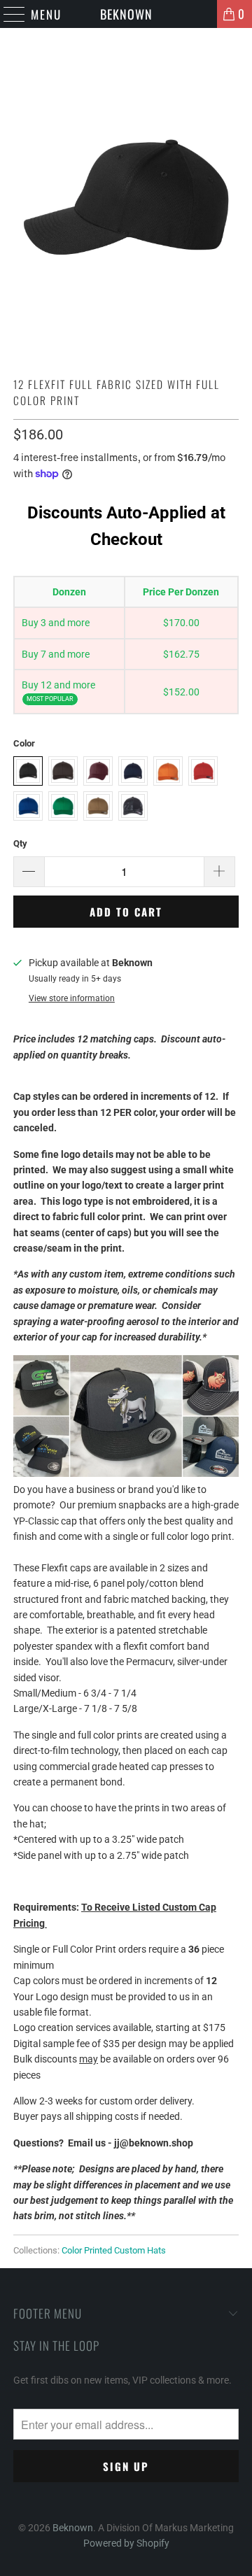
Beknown (126, 14)
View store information (72, 998)
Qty (20, 843)
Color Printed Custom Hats (114, 2250)
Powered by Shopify (126, 2543)
